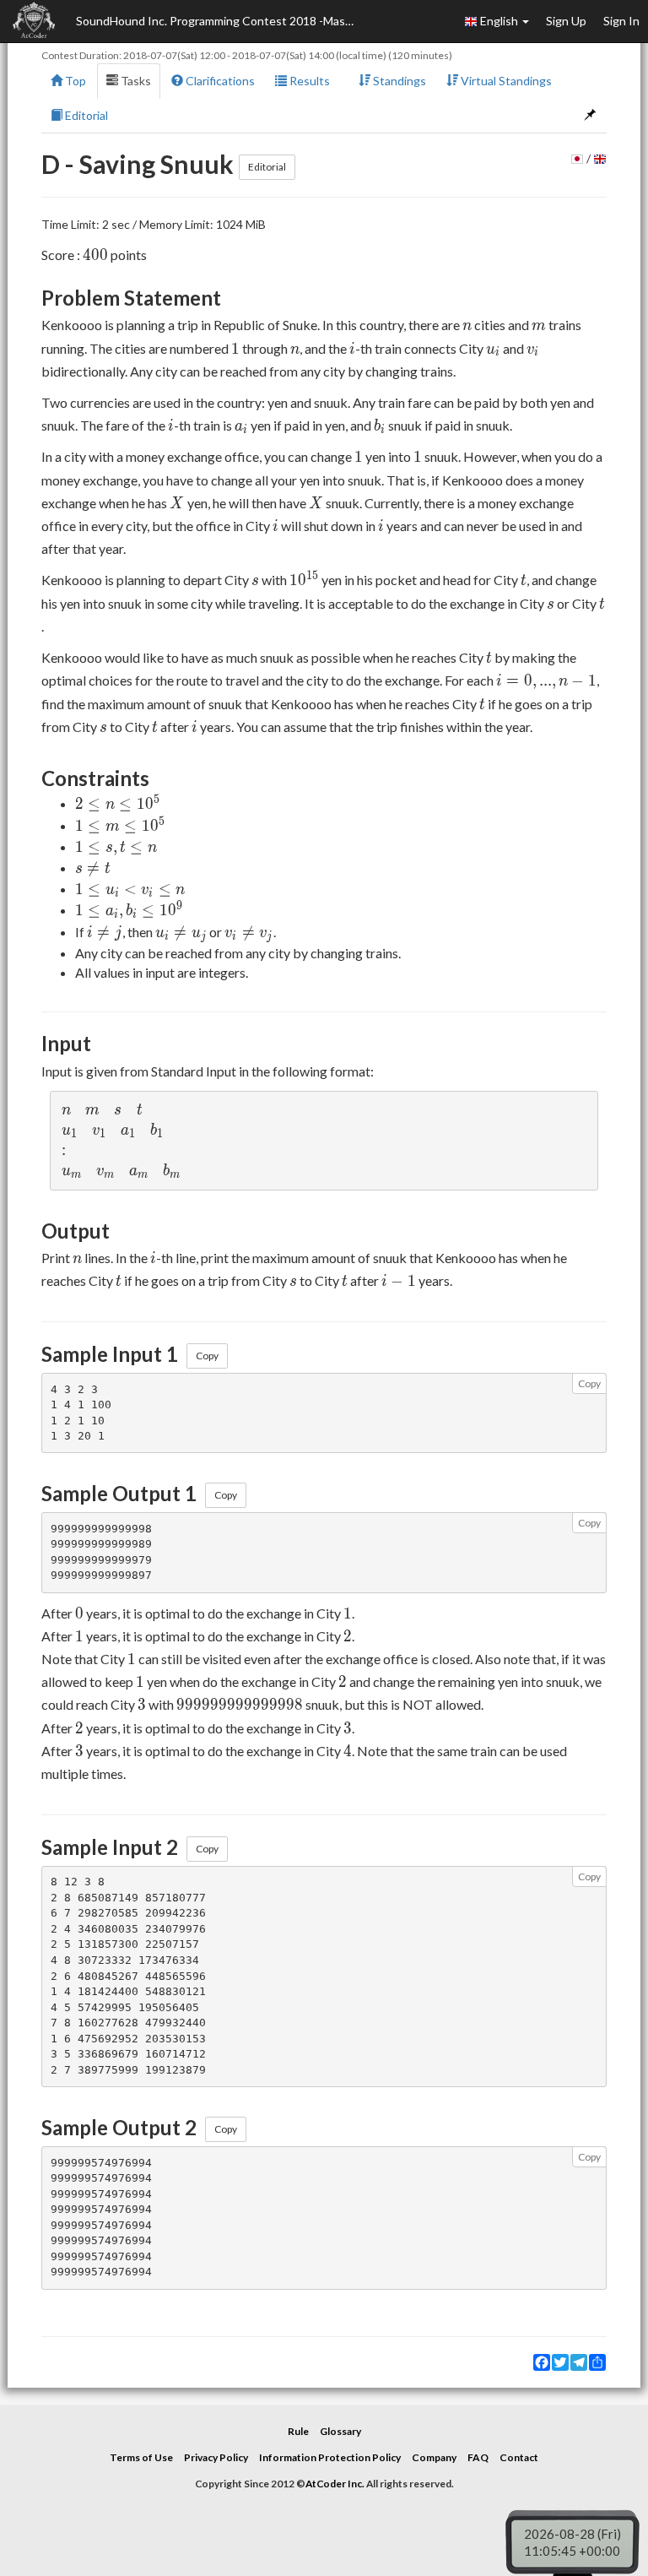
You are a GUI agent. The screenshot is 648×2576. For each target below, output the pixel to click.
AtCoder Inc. (335, 2484)
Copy (207, 1356)
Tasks (135, 81)
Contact (519, 2457)
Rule (298, 2431)
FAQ (478, 2457)
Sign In (621, 21)
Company (434, 2457)
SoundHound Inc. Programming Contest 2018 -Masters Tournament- (219, 21)
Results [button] (308, 81)
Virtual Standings (505, 81)
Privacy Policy (216, 2457)
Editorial (85, 115)
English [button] (499, 21)
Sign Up (566, 21)
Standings (398, 81)
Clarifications (219, 81)
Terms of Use (141, 2457)
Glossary (340, 2431)
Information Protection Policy (330, 2457)
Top (74, 81)
